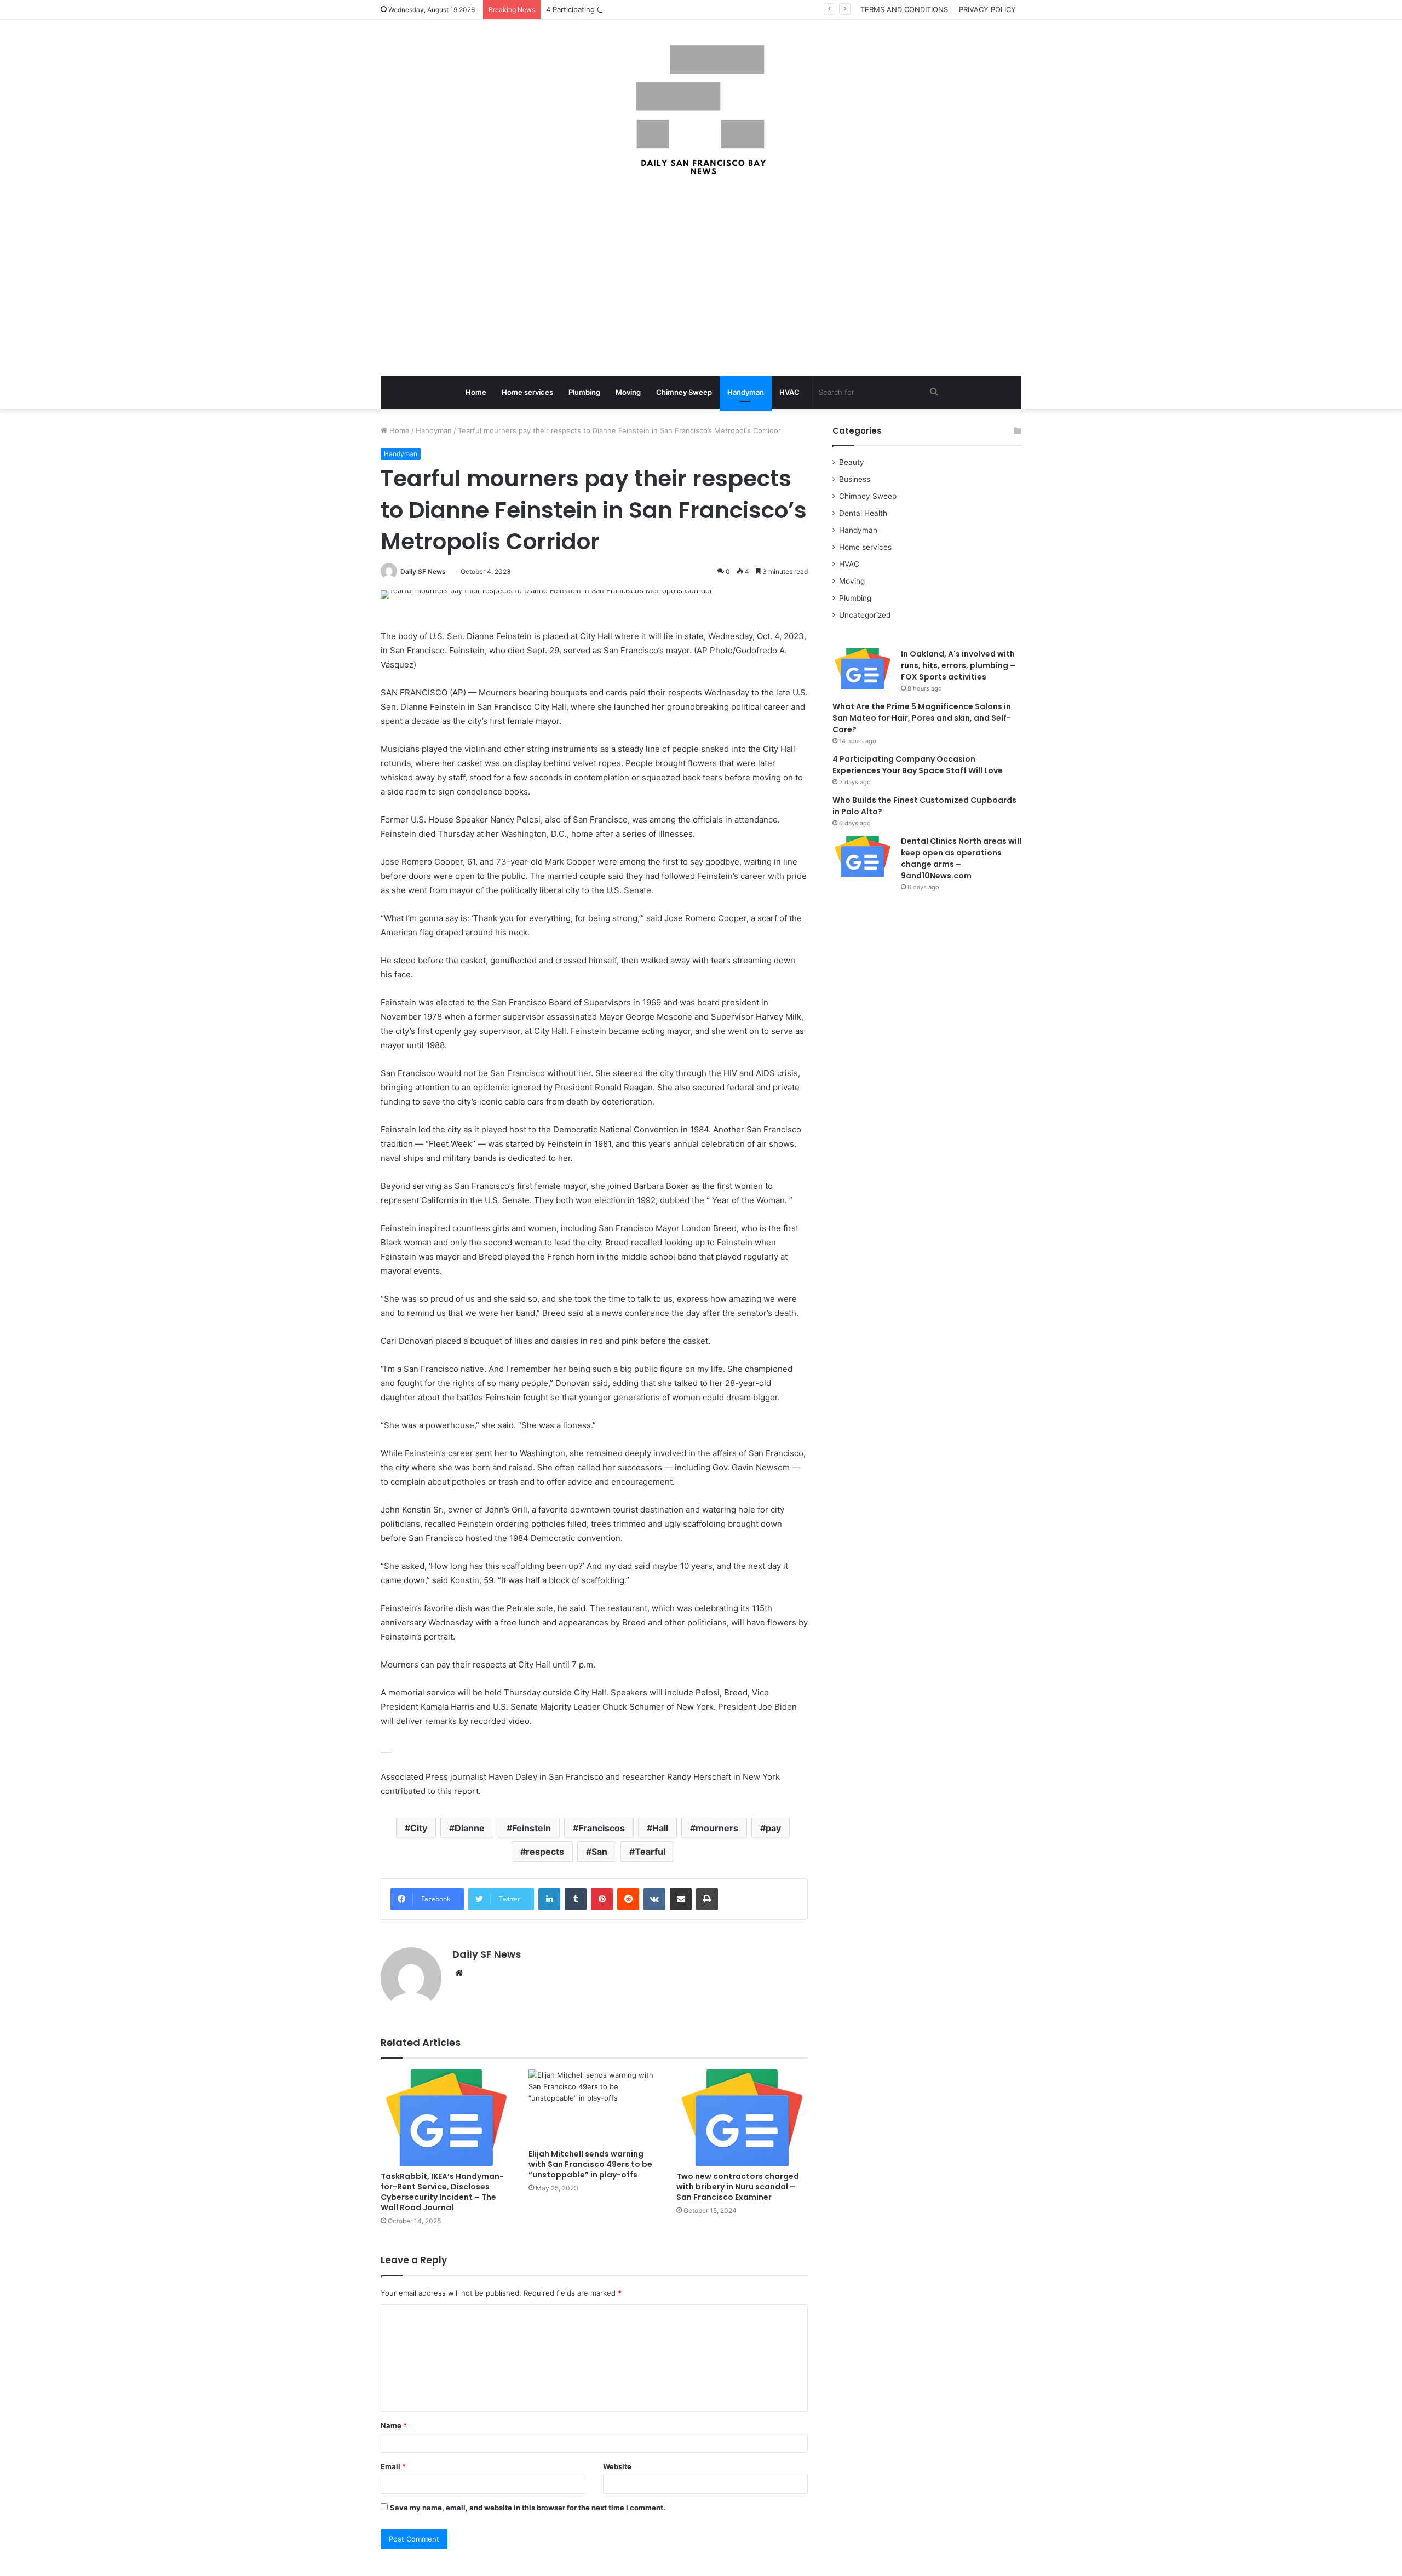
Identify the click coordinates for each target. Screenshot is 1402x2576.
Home (476, 392)
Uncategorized (865, 615)
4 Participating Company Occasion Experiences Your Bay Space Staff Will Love (679, 9)
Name (394, 2425)
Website (617, 2466)
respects (545, 1852)
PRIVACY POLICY (987, 9)
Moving (628, 392)
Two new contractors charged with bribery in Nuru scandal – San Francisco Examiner (738, 2187)
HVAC (789, 392)
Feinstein (532, 1828)
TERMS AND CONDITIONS (904, 9)
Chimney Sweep (684, 392)
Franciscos (602, 1828)
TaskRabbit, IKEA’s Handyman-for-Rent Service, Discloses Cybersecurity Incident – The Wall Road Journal (442, 2192)
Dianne (470, 1828)
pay (773, 1828)
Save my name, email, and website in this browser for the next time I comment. (528, 2508)
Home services (527, 392)
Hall (660, 1828)
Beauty (852, 462)
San (599, 1852)
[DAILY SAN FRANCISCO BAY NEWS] (701, 110)
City (419, 1828)
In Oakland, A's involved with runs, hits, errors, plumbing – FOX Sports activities (958, 665)
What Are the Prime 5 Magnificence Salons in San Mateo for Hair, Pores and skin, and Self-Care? (922, 718)
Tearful (650, 1852)
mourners (717, 1828)
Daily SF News (423, 571)
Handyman (746, 392)
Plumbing (584, 392)
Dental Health (863, 513)
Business (855, 479)
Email (393, 2466)
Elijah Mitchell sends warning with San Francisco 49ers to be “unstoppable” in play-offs (590, 2164)
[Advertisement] (701, 277)
